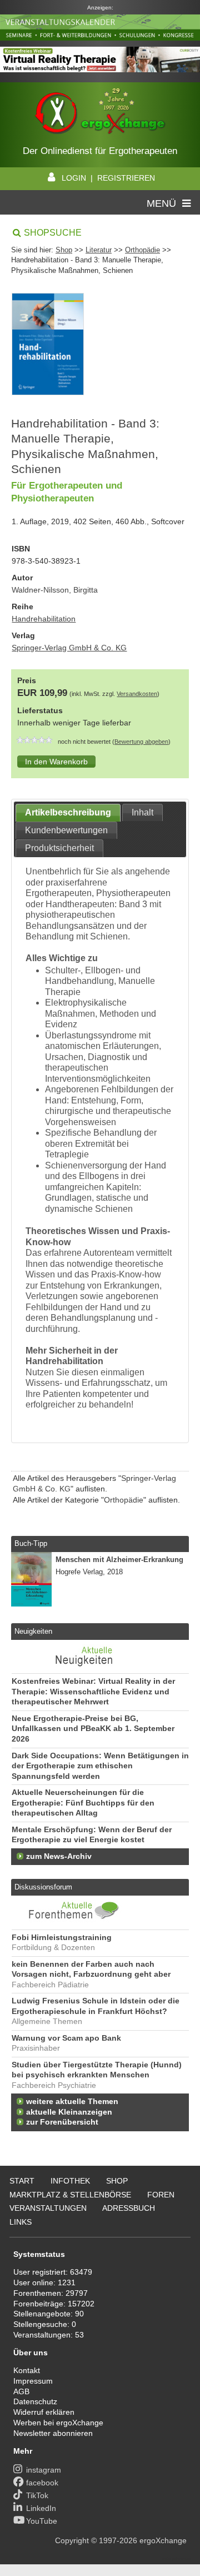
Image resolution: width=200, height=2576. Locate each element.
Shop (64, 250)
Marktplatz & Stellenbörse (70, 2195)
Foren (161, 2195)
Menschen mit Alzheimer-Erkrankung (119, 1560)
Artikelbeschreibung (68, 812)
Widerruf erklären (44, 2412)
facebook (42, 2483)
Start (22, 2181)
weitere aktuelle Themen (72, 2102)
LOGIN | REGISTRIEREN (108, 178)
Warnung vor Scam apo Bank (66, 2038)
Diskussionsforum (43, 1887)
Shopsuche (53, 233)
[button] (56, 762)
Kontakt (27, 2370)
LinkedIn (41, 2508)
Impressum (33, 2381)
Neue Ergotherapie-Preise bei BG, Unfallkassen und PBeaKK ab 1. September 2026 (93, 1729)
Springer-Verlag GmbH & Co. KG (69, 648)
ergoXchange (163, 2540)
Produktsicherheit (59, 848)
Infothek (70, 2181)
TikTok (37, 2495)
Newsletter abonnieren (53, 2433)
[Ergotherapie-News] (74, 1668)
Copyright (72, 2540)
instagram (44, 2470)
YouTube (42, 2521)
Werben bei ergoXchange (58, 2423)
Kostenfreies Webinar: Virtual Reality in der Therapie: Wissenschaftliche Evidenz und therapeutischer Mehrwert (93, 1692)
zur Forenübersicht (62, 2122)
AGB (21, 2391)
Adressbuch (129, 2208)
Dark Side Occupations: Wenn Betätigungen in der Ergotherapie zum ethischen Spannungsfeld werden (100, 1766)
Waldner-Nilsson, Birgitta (55, 590)
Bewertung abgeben (141, 742)
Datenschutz (35, 2401)
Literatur (99, 250)
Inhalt (142, 812)
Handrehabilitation (44, 619)
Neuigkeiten (33, 1631)
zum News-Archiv (59, 1856)
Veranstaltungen (48, 2208)
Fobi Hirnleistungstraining (62, 1938)
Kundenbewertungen (66, 830)
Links (21, 2222)
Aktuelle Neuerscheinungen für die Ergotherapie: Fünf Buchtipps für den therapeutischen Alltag (83, 1803)
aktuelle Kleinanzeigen (69, 2112)
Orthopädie (142, 250)
